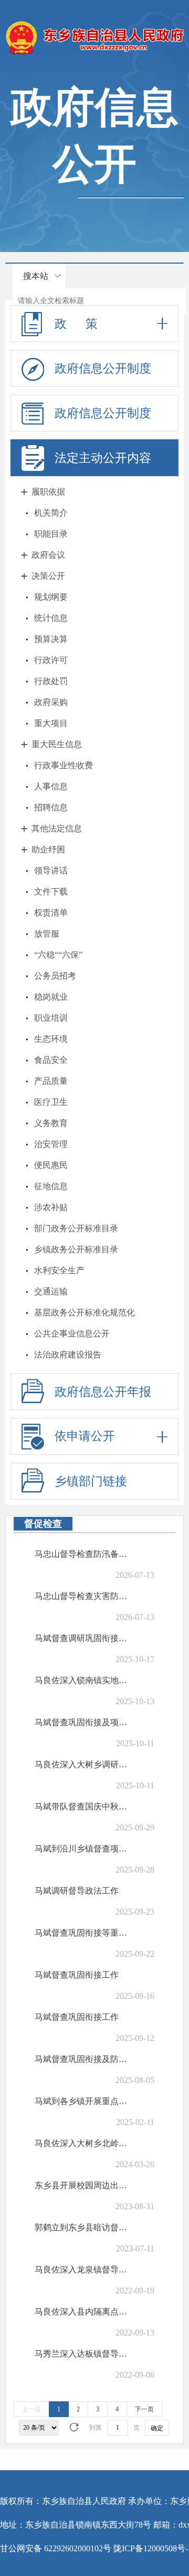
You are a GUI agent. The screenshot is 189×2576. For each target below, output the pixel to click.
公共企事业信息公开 (72, 1334)
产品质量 (51, 1081)
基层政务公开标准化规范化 (85, 1312)
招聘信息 (51, 807)
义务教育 (51, 1123)
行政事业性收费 (64, 765)
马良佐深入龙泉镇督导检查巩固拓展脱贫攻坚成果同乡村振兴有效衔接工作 (85, 2270)
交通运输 (51, 1291)
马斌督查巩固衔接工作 (77, 1975)
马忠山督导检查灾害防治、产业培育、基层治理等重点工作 (85, 1596)
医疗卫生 (51, 1102)
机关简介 (51, 513)
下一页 (144, 2409)
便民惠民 (51, 1165)
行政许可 (51, 660)
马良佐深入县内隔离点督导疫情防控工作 (85, 2312)
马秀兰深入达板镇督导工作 (85, 2354)
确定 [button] (157, 2428)
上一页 (31, 2409)
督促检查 (43, 1524)
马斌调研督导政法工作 (77, 1891)
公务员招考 (55, 976)
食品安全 (51, 1060)
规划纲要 (51, 597)
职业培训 (51, 1018)
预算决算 (51, 639)
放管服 (47, 934)
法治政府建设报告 (68, 1355)
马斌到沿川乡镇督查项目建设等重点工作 (85, 1849)
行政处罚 (51, 681)
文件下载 (51, 892)
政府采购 (51, 702)
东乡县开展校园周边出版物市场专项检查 (85, 2185)
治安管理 (51, 1144)
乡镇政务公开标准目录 (76, 1249)
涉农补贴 (51, 1207)
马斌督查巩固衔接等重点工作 (85, 1933)
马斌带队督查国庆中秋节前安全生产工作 (85, 1807)
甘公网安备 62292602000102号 (56, 2548)
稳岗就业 (51, 997)
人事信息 (51, 786)
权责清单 (51, 913)
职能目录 (51, 534)
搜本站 (36, 276)
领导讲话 (51, 871)
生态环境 (51, 1039)
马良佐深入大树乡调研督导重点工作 (85, 1764)
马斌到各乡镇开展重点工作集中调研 (85, 2101)
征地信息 (51, 1186)
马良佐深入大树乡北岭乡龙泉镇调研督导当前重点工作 (85, 2143)
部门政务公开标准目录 (76, 1228)
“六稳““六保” (58, 955)
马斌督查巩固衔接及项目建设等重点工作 (85, 1722)
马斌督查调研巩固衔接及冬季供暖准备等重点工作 (85, 1638)
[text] (99, 301)
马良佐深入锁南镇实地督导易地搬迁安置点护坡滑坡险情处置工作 (85, 1680)
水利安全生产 (59, 1270)
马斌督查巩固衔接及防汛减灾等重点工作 (85, 2059)
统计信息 (51, 618)
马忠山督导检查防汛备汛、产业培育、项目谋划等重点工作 (85, 1554)
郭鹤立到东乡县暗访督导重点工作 (85, 2227)
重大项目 (51, 723)
